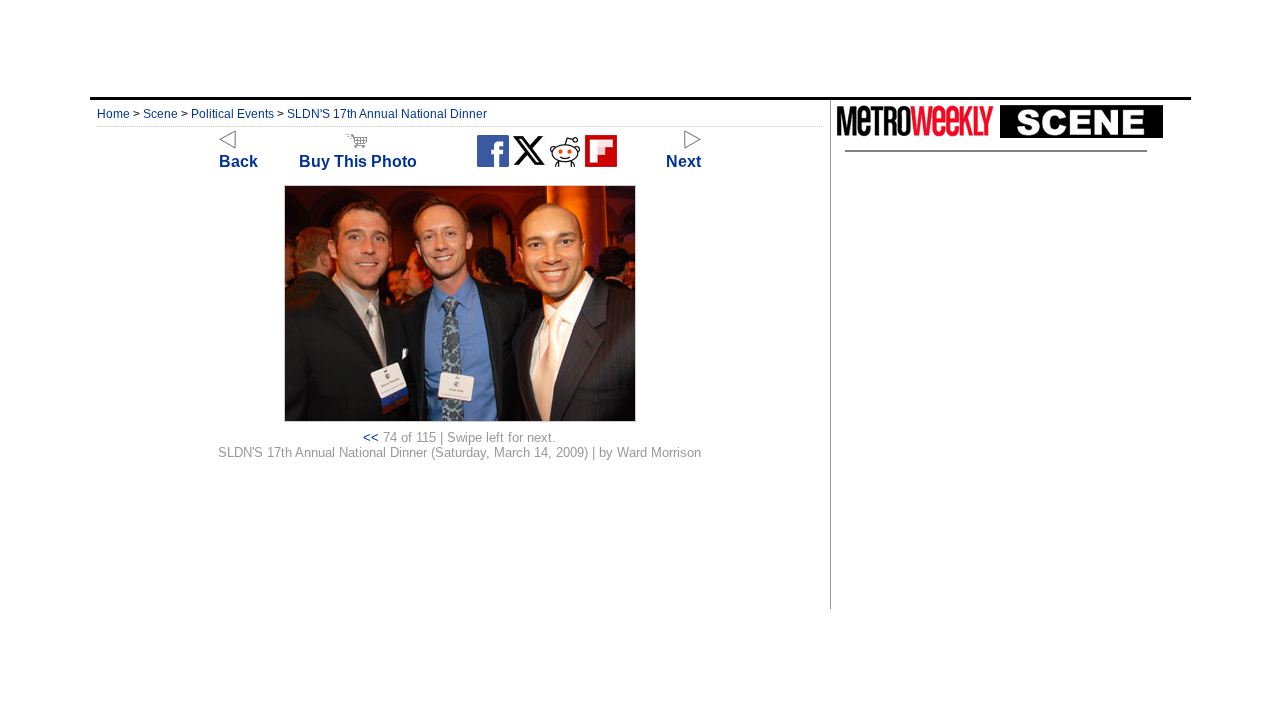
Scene (160, 114)
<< (371, 437)
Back (238, 161)
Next (683, 161)
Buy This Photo (358, 161)
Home (113, 114)
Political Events (232, 114)
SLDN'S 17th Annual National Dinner (387, 114)
